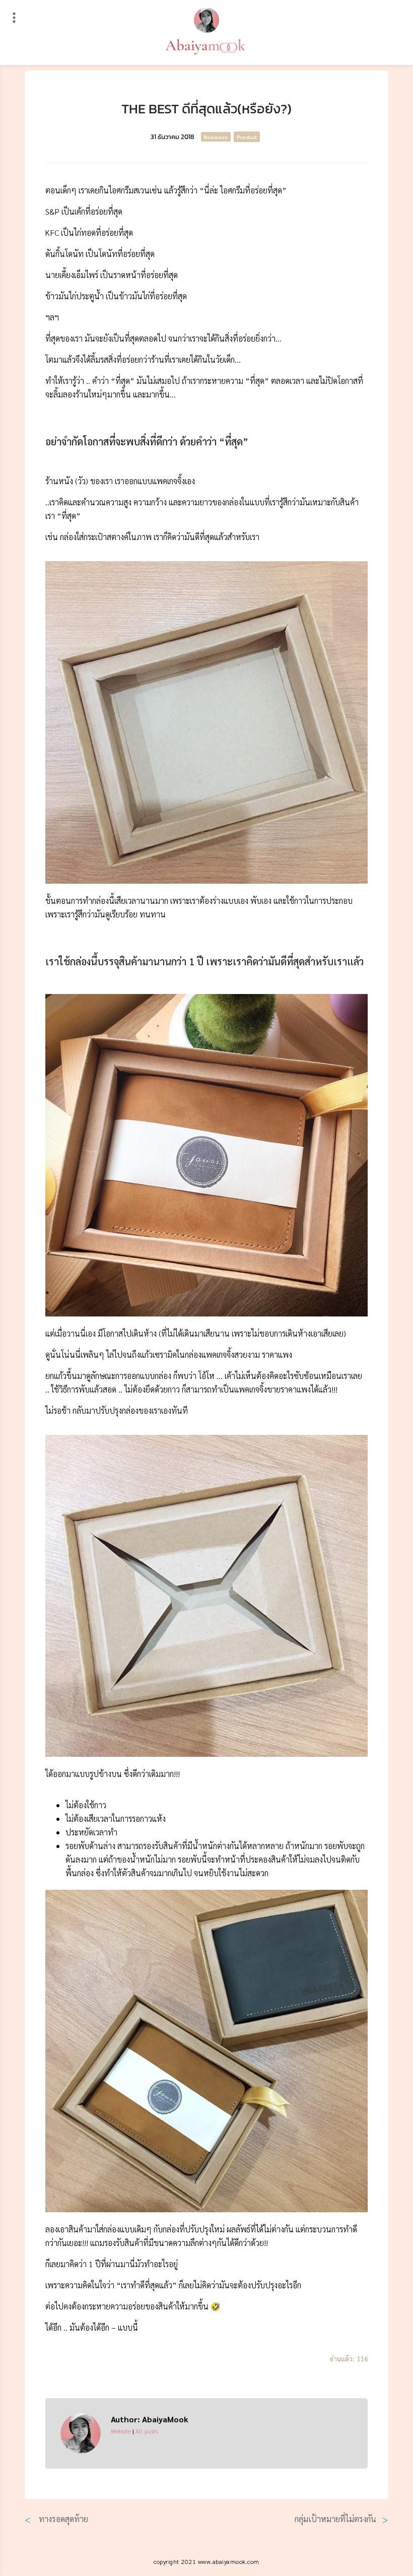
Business (216, 137)
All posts (147, 2431)
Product (247, 137)
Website (121, 2431)
